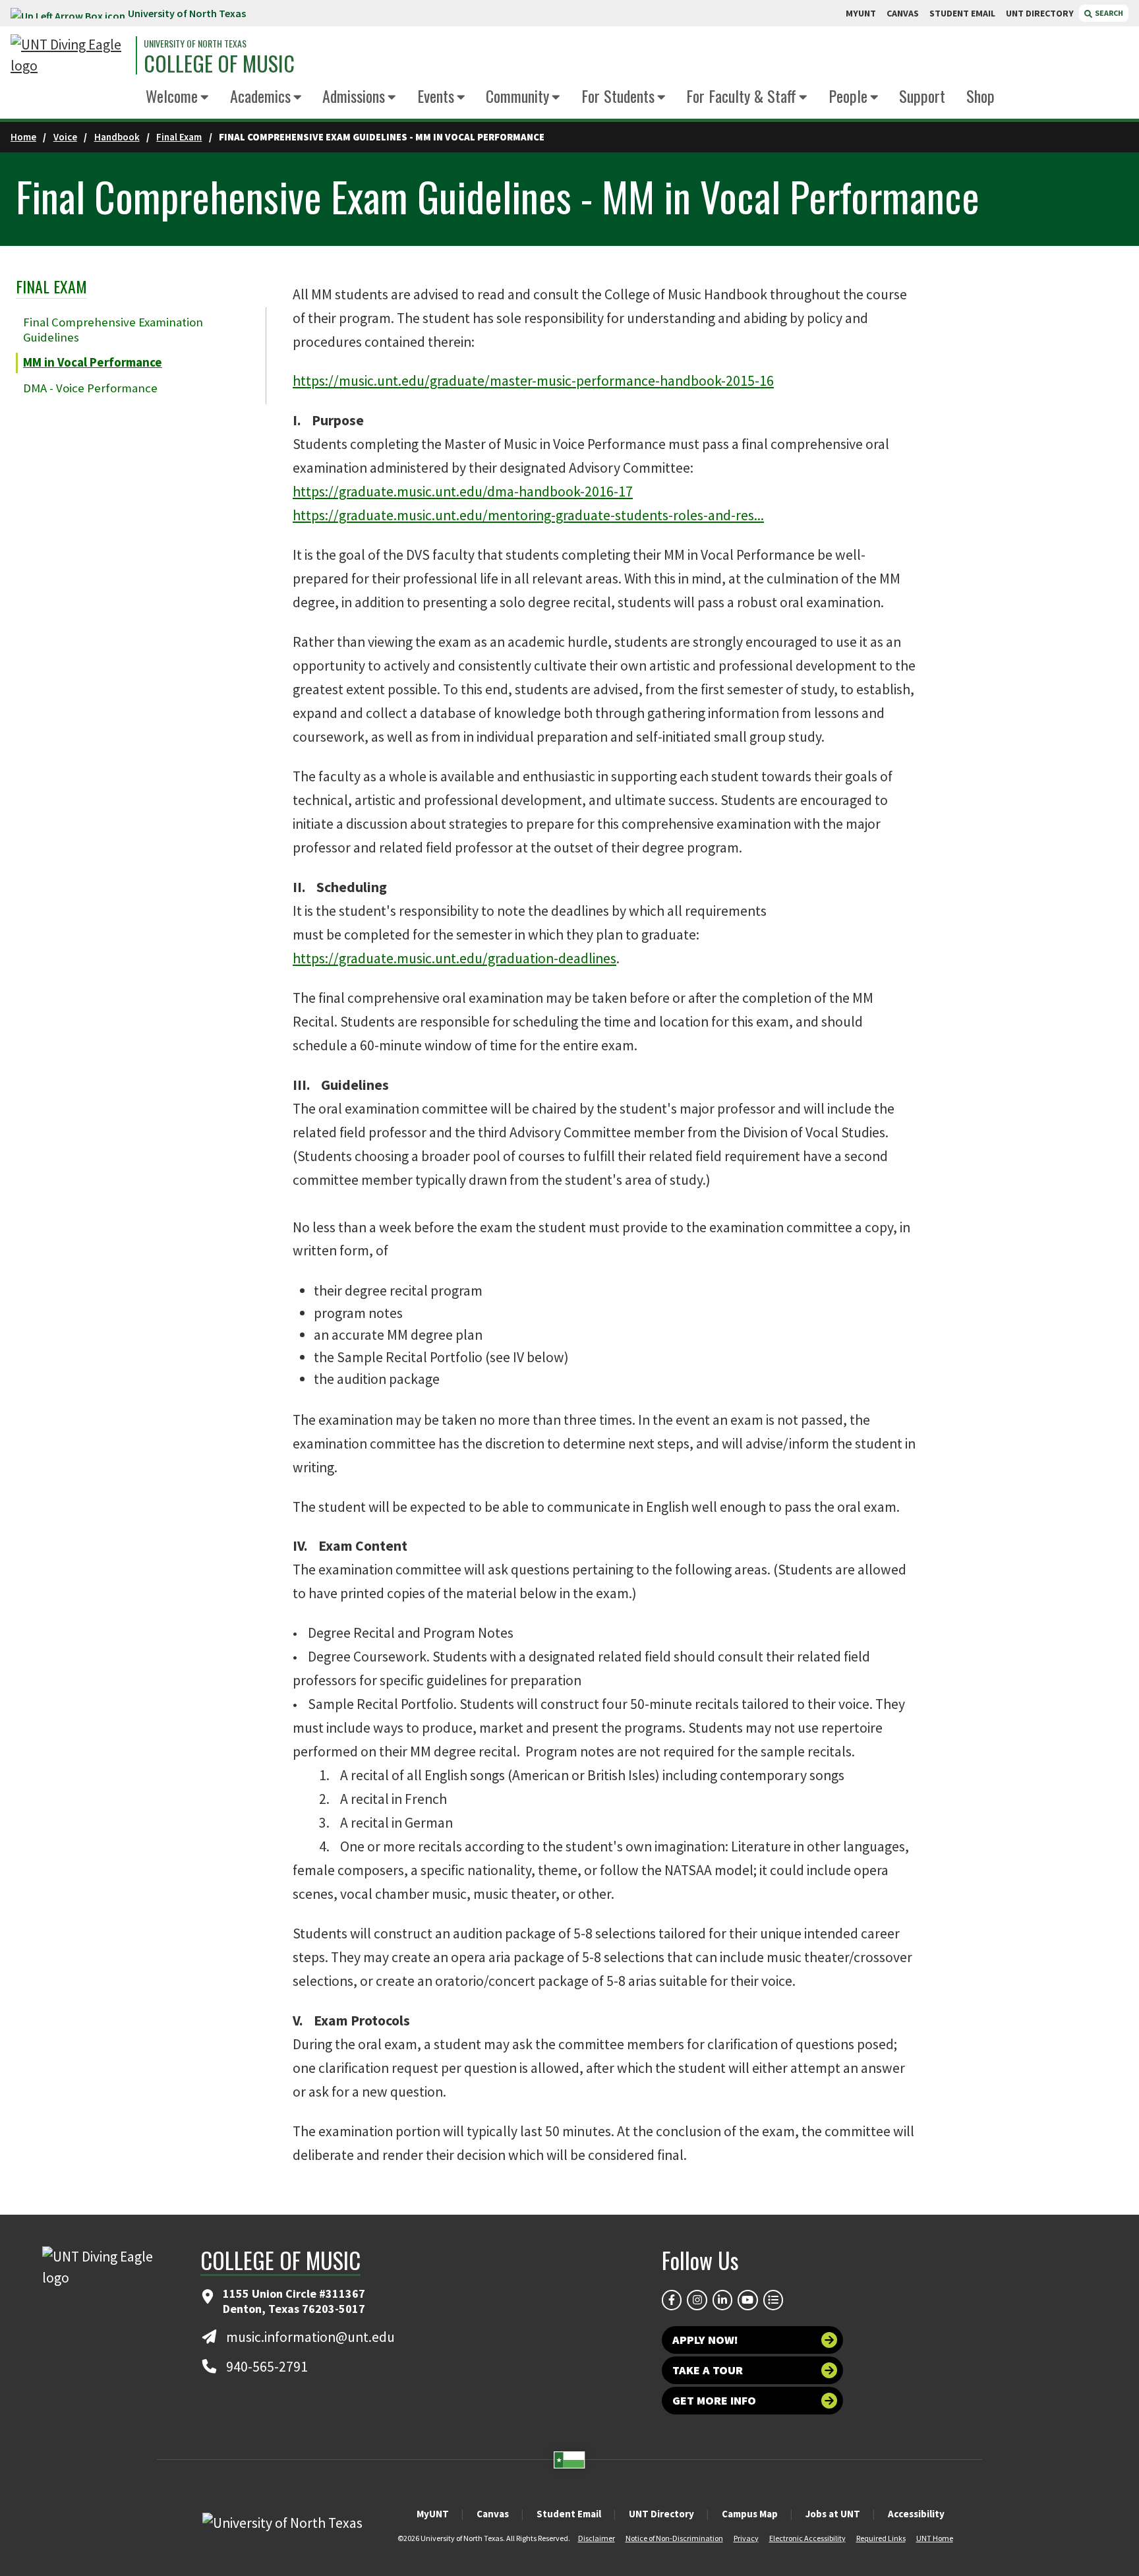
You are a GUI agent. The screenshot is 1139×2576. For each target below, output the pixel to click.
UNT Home (935, 2538)
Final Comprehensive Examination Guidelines (113, 330)
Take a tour (708, 2370)
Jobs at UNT (833, 2514)
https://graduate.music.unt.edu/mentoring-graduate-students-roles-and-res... (528, 515)
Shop (980, 96)
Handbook (117, 137)
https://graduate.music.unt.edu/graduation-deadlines (454, 958)
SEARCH (1108, 13)
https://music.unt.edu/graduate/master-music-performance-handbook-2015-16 (533, 381)
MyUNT (433, 2514)
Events (436, 96)
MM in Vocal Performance (93, 362)
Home (23, 137)
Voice (65, 137)
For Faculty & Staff (741, 96)
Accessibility (916, 2514)
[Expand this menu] (205, 98)
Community (517, 96)
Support (922, 96)
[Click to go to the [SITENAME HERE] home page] (70, 56)
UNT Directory (661, 2514)
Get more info (714, 2400)
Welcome (172, 96)
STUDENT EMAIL (962, 13)
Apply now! (705, 2340)
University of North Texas (187, 13)
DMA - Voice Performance (90, 388)
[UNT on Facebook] (672, 2300)
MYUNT (861, 13)
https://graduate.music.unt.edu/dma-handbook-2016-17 (463, 492)
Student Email (569, 2514)
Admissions (354, 96)
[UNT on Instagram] (697, 2300)
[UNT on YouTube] (747, 2300)
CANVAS (903, 13)
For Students (618, 96)
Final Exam (179, 137)
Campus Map (750, 2514)
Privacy (746, 2538)
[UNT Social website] (773, 2300)
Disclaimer (597, 2538)
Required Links (881, 2538)
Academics (260, 96)
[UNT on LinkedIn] (722, 2300)
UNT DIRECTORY (1040, 13)
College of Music (219, 63)
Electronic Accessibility (807, 2538)
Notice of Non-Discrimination (674, 2538)
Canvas (493, 2514)
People (848, 96)
